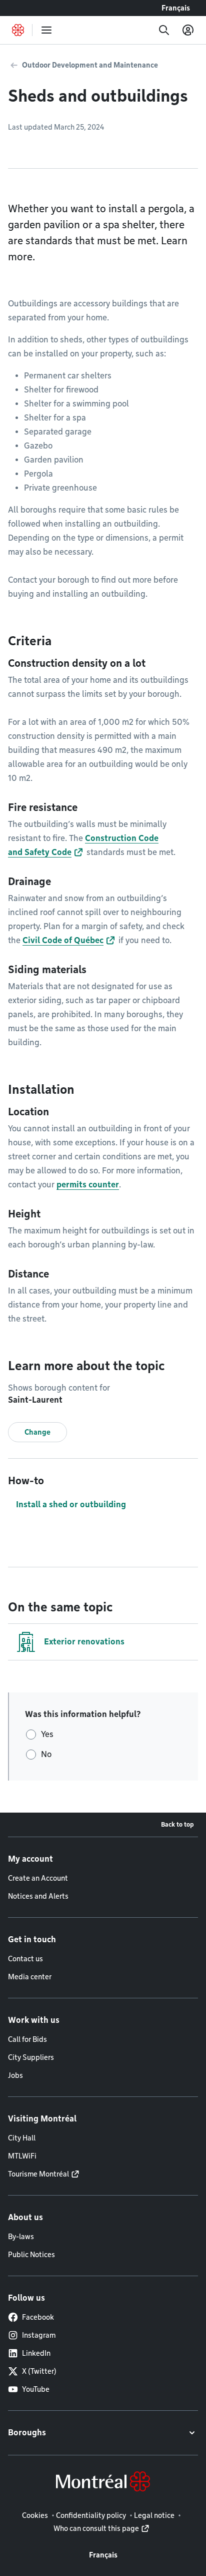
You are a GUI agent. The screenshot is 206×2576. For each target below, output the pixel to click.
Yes (47, 1734)
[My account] (188, 30)
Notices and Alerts (38, 1896)
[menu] (46, 30)
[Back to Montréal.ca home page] (18, 30)
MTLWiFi (22, 2156)
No (46, 1754)
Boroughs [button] (27, 2433)
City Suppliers (31, 2057)
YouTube (36, 2389)
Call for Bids (27, 2039)
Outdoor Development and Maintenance (90, 65)
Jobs (15, 2075)
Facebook (38, 2317)
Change (37, 1432)
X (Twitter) (39, 2371)
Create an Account (38, 1878)
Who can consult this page (96, 2528)
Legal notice (154, 2515)
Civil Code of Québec (63, 940)
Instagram (39, 2335)
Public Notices (31, 2255)
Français (176, 8)
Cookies (35, 2515)
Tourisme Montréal (38, 2174)
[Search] (164, 30)
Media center (30, 1977)
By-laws (21, 2237)
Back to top (177, 1824)
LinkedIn (36, 2353)
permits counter (88, 1185)
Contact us (25, 1959)
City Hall (22, 2138)
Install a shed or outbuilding (71, 1505)
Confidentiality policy (91, 2515)
